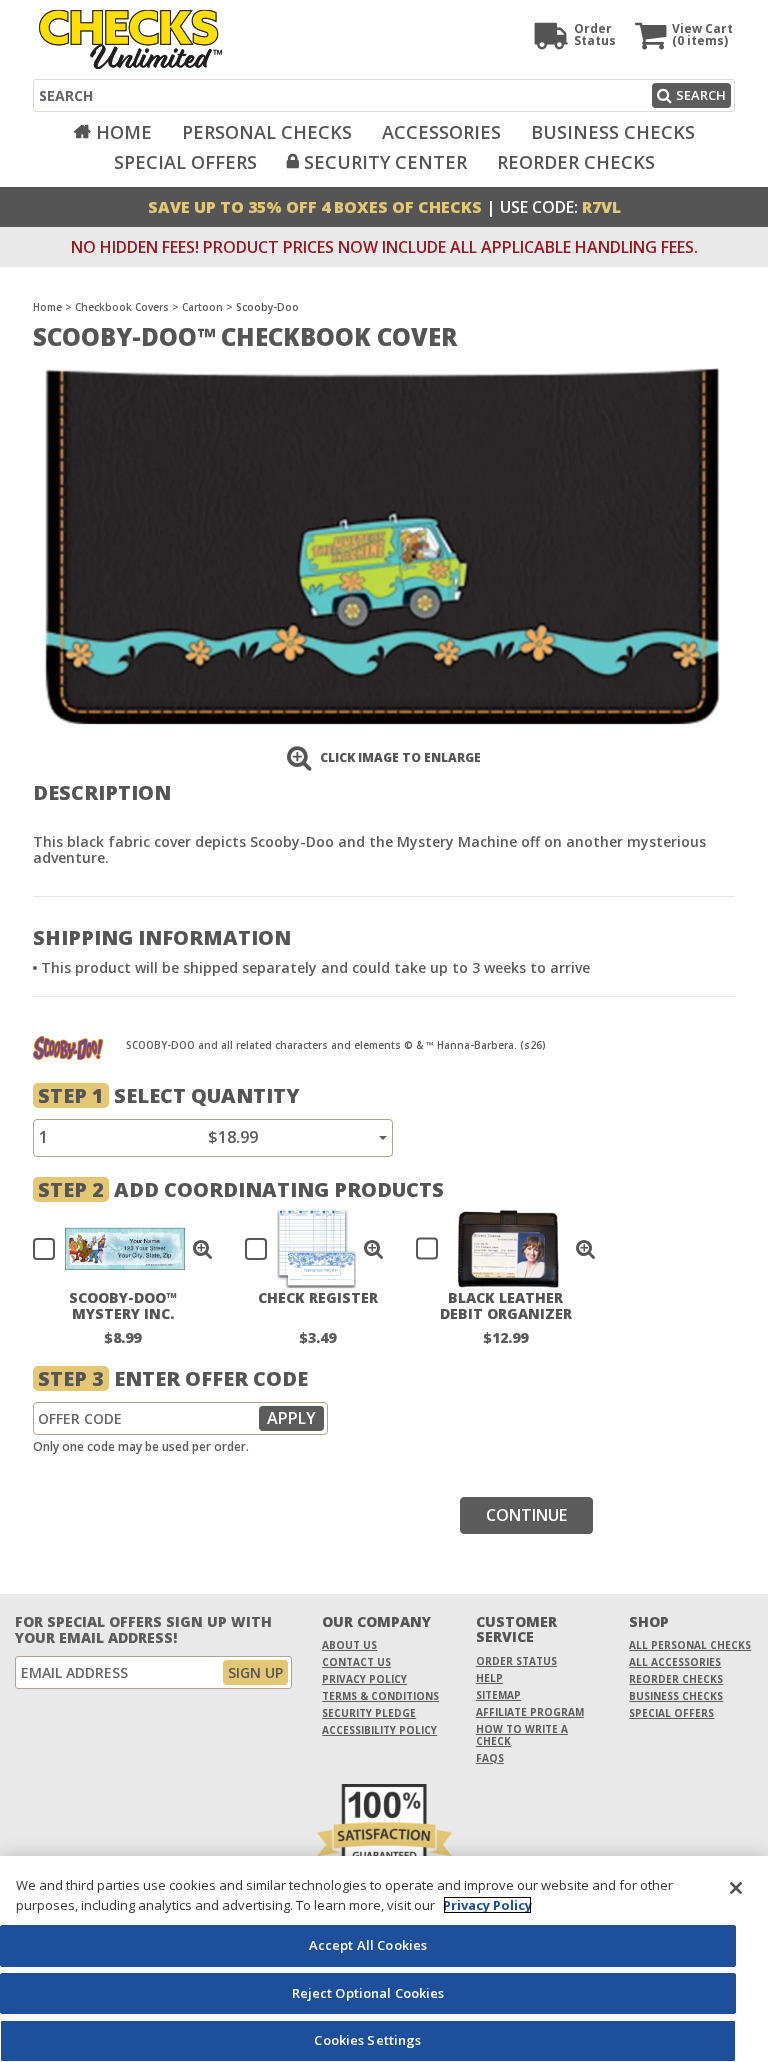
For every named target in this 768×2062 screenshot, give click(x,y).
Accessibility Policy (379, 1730)
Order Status (516, 1661)
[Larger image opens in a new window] (381, 544)
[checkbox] (114, 1249)
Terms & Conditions (380, 1696)
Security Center (385, 162)
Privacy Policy (364, 1679)
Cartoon (202, 307)
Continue (526, 1515)
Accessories (441, 132)
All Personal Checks (690, 1645)
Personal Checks (267, 132)
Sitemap (498, 1695)
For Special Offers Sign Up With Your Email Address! (143, 1630)
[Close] (736, 1888)
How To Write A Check (522, 1735)
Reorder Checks (576, 162)
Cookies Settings (367, 2040)
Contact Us (356, 1662)
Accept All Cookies (368, 1945)
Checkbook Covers (122, 307)
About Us (349, 1645)
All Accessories (675, 1662)
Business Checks (613, 132)
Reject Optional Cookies (368, 1993)
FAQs (490, 1758)
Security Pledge (369, 1713)
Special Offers (185, 162)
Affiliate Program (530, 1712)
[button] (203, 1249)
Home (124, 132)
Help (489, 1678)
